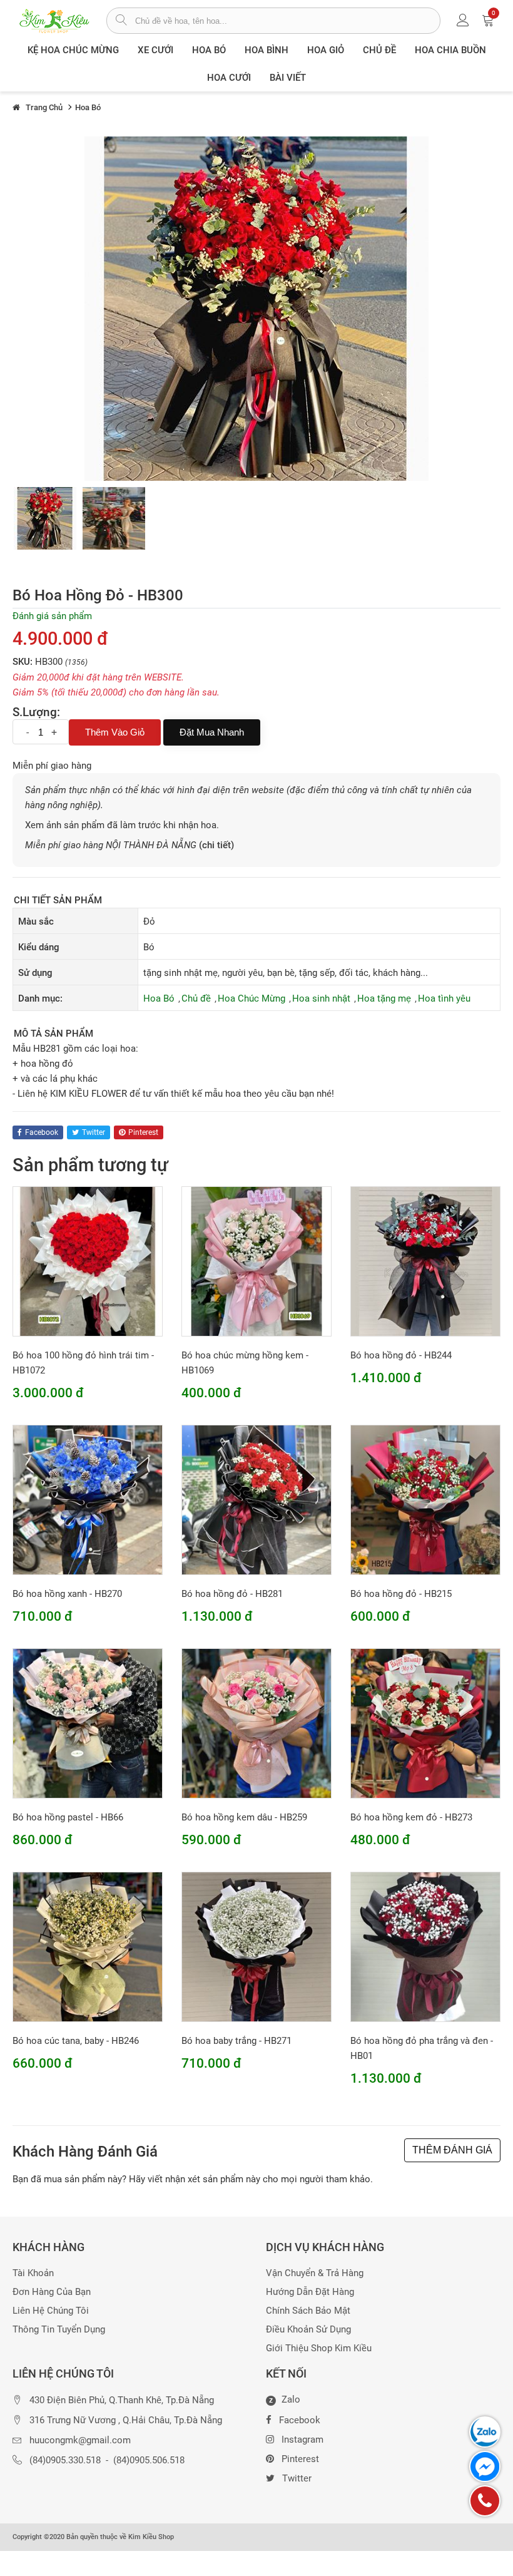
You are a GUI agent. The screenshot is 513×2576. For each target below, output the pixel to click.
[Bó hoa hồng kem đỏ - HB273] (425, 1723)
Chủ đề (379, 50)
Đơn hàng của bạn (52, 2292)
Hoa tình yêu (444, 998)
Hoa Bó (209, 50)
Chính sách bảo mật (308, 2311)
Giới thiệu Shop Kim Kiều (319, 2348)
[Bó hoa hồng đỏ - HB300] (114, 518)
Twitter (297, 2478)
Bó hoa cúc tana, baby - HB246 (76, 2041)
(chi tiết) (216, 845)
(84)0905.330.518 (65, 2461)
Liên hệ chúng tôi (51, 2311)
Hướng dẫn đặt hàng (310, 2292)
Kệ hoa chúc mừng (73, 50)
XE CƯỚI (155, 50)
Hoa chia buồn (450, 50)
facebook (42, 1132)
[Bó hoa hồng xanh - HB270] (88, 1499)
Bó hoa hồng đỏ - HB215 (401, 1594)
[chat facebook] (485, 2466)
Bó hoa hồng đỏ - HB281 (232, 1594)
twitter (94, 1132)
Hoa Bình (267, 50)
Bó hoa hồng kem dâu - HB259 (244, 1817)
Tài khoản (33, 2273)
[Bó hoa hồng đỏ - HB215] (425, 1499)
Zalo (285, 2400)
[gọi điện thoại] (485, 2501)
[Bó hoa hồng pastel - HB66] (88, 1723)
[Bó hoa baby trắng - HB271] (256, 1946)
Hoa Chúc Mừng (251, 998)
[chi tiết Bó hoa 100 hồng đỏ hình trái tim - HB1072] (88, 1261)
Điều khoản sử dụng (308, 2330)
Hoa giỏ (326, 50)
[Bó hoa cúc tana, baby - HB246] (88, 1946)
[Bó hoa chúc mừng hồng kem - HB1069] (256, 1261)
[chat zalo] (485, 2432)
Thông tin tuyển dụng (59, 2330)
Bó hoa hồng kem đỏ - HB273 (411, 1817)
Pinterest (300, 2459)
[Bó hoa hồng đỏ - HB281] (45, 518)
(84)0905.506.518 (149, 2461)
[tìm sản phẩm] (121, 21)
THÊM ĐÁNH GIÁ (452, 2150)
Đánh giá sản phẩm (52, 616)
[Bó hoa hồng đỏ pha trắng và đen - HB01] (425, 1946)
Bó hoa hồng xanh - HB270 (67, 1594)
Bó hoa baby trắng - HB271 (236, 2041)
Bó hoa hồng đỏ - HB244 (401, 1355)
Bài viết (288, 78)
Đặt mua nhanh (212, 732)
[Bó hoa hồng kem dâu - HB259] (256, 1723)
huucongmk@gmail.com (80, 2440)
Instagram (302, 2440)
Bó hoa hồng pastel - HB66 (68, 1817)
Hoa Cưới (229, 78)
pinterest (143, 1132)
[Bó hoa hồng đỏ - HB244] (425, 1261)
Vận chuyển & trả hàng (315, 2273)
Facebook (300, 2420)
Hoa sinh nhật (321, 998)
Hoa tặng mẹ (384, 998)
